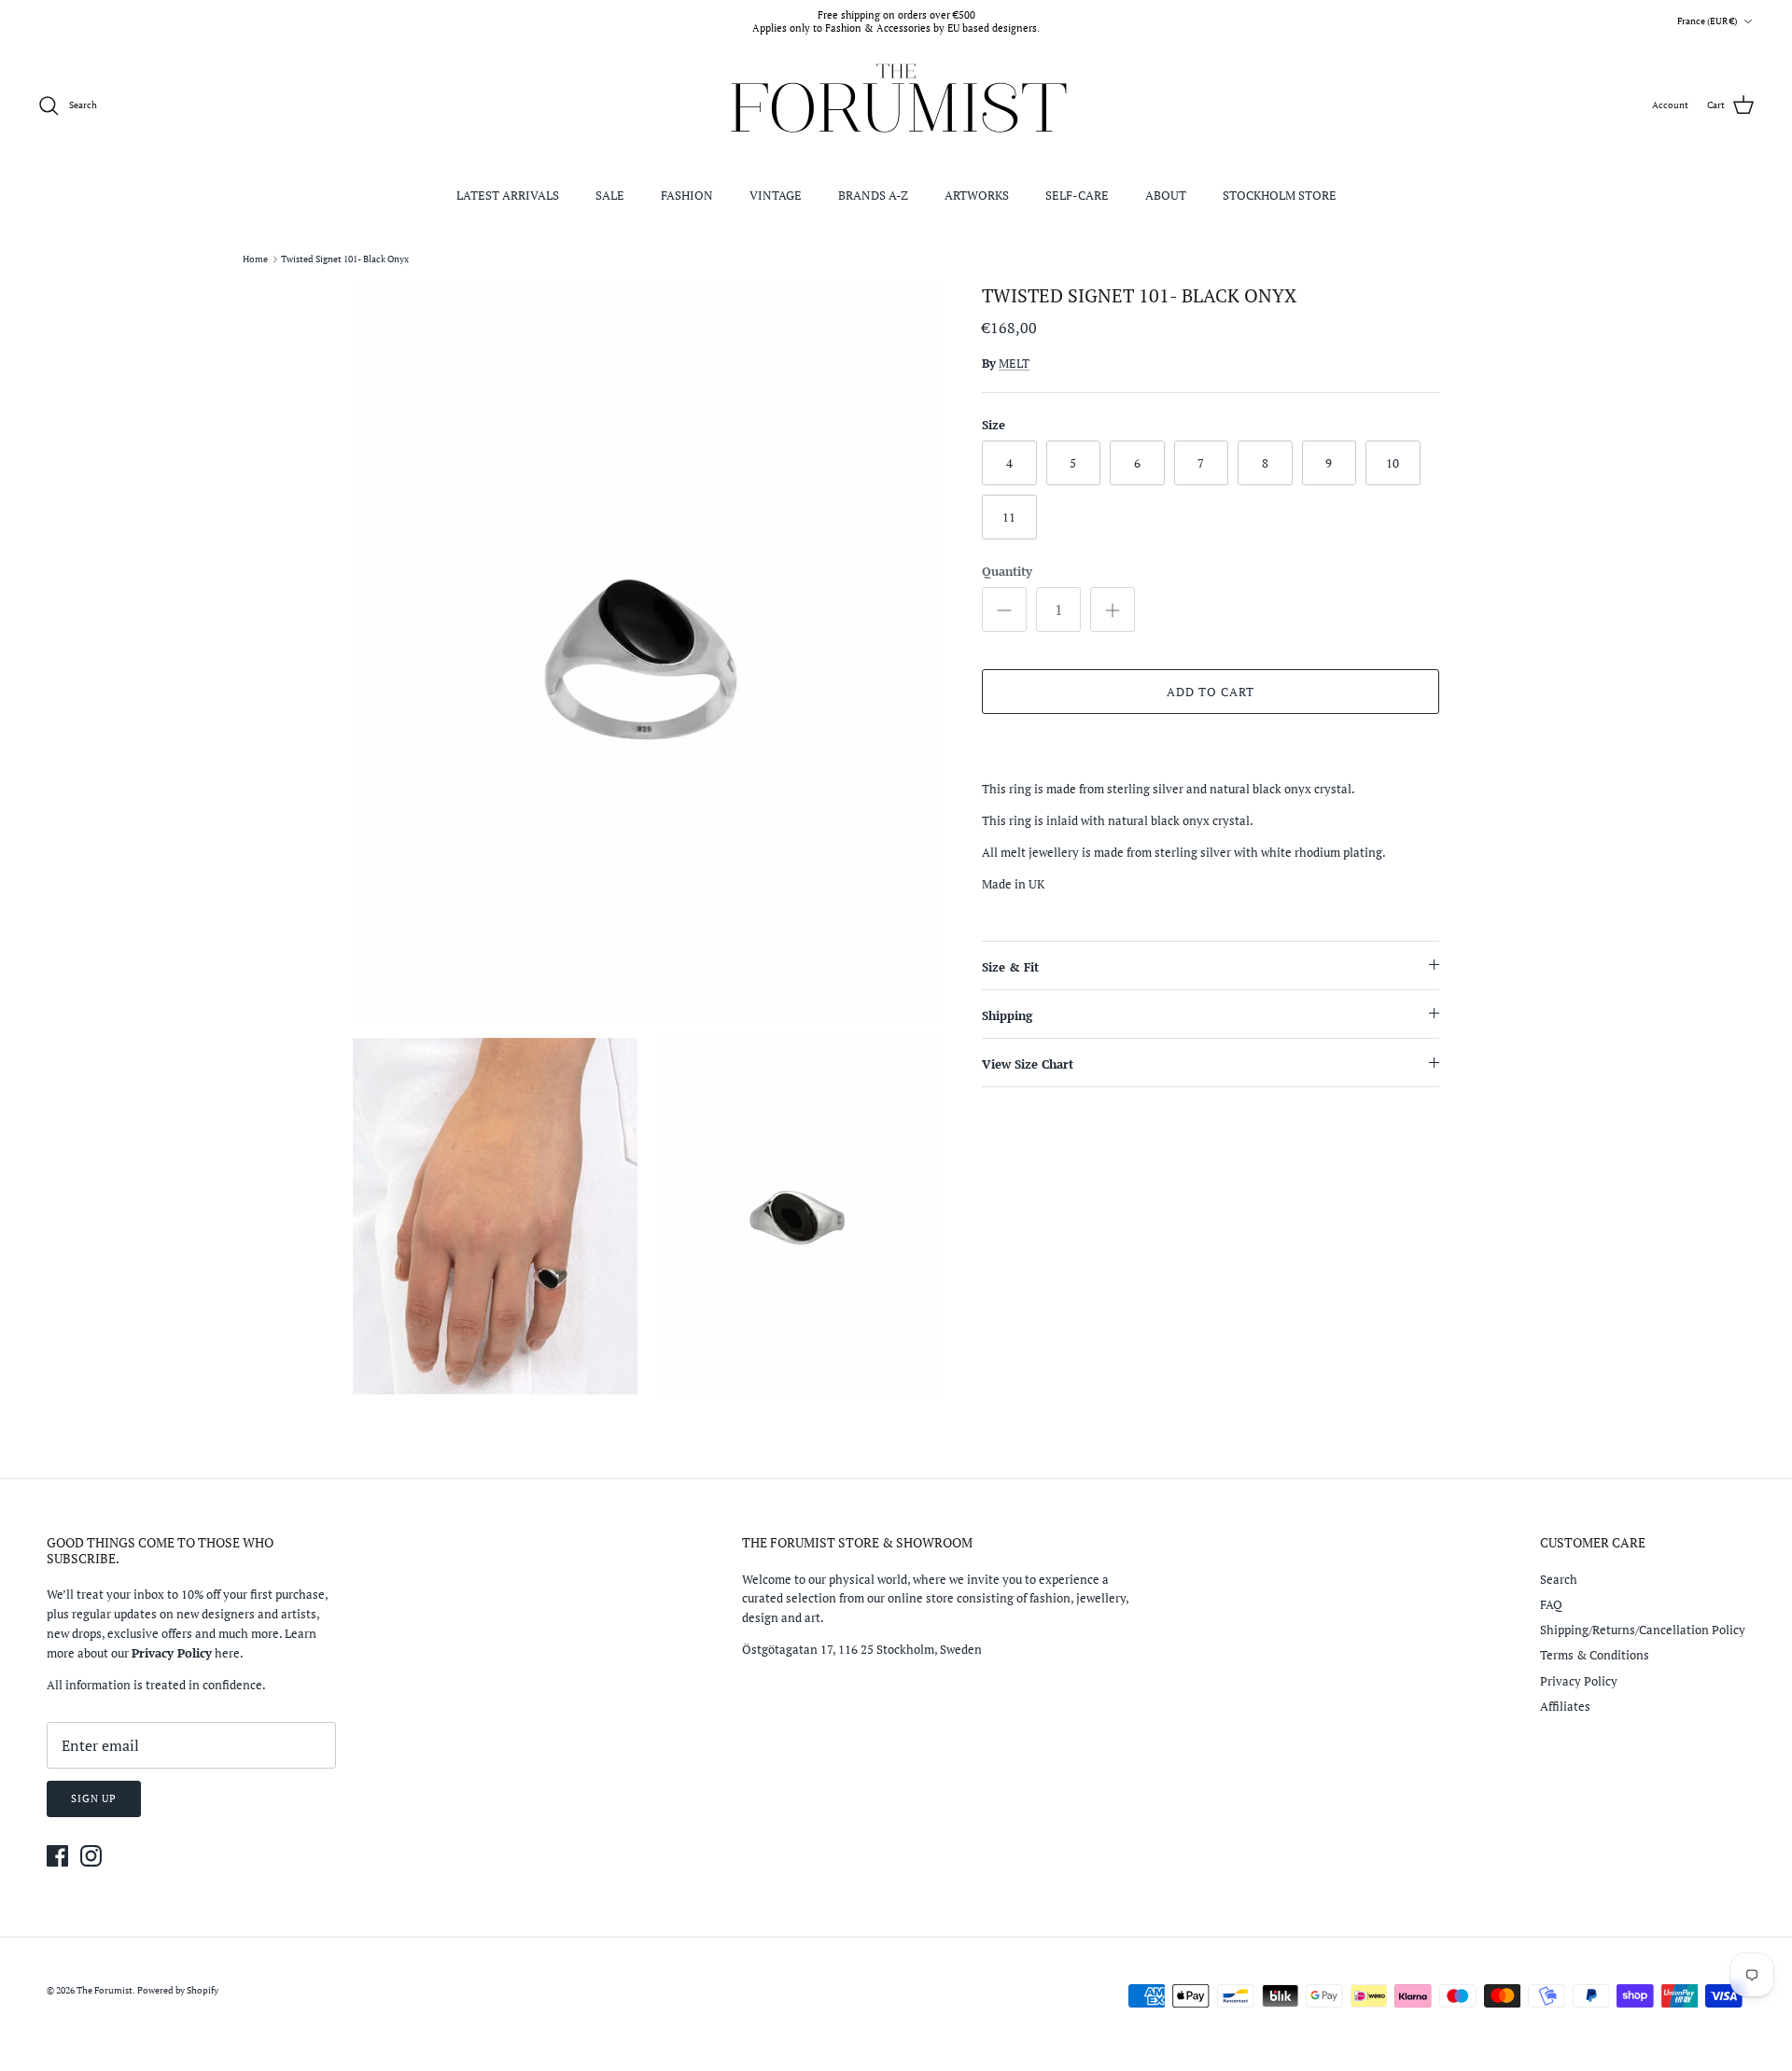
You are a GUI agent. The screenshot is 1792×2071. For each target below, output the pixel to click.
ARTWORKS (977, 195)
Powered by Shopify (178, 1990)
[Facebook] (57, 1856)
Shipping (1007, 1015)
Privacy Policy (1579, 1681)
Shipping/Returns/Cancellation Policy (1643, 1630)
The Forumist (105, 1990)
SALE (610, 195)
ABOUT (1166, 195)
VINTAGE (776, 195)
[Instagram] (91, 1856)
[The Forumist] (896, 106)
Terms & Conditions (1595, 1655)
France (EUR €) (1707, 21)
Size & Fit (1010, 967)
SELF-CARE (1077, 195)
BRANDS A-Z (873, 195)
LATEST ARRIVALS (508, 195)
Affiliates (1565, 1706)
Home (255, 259)
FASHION (687, 195)
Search (1559, 1579)
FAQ (1551, 1604)
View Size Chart (1028, 1064)
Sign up (94, 1798)
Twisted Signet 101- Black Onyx (345, 259)
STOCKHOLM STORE (1280, 195)
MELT (1014, 363)
